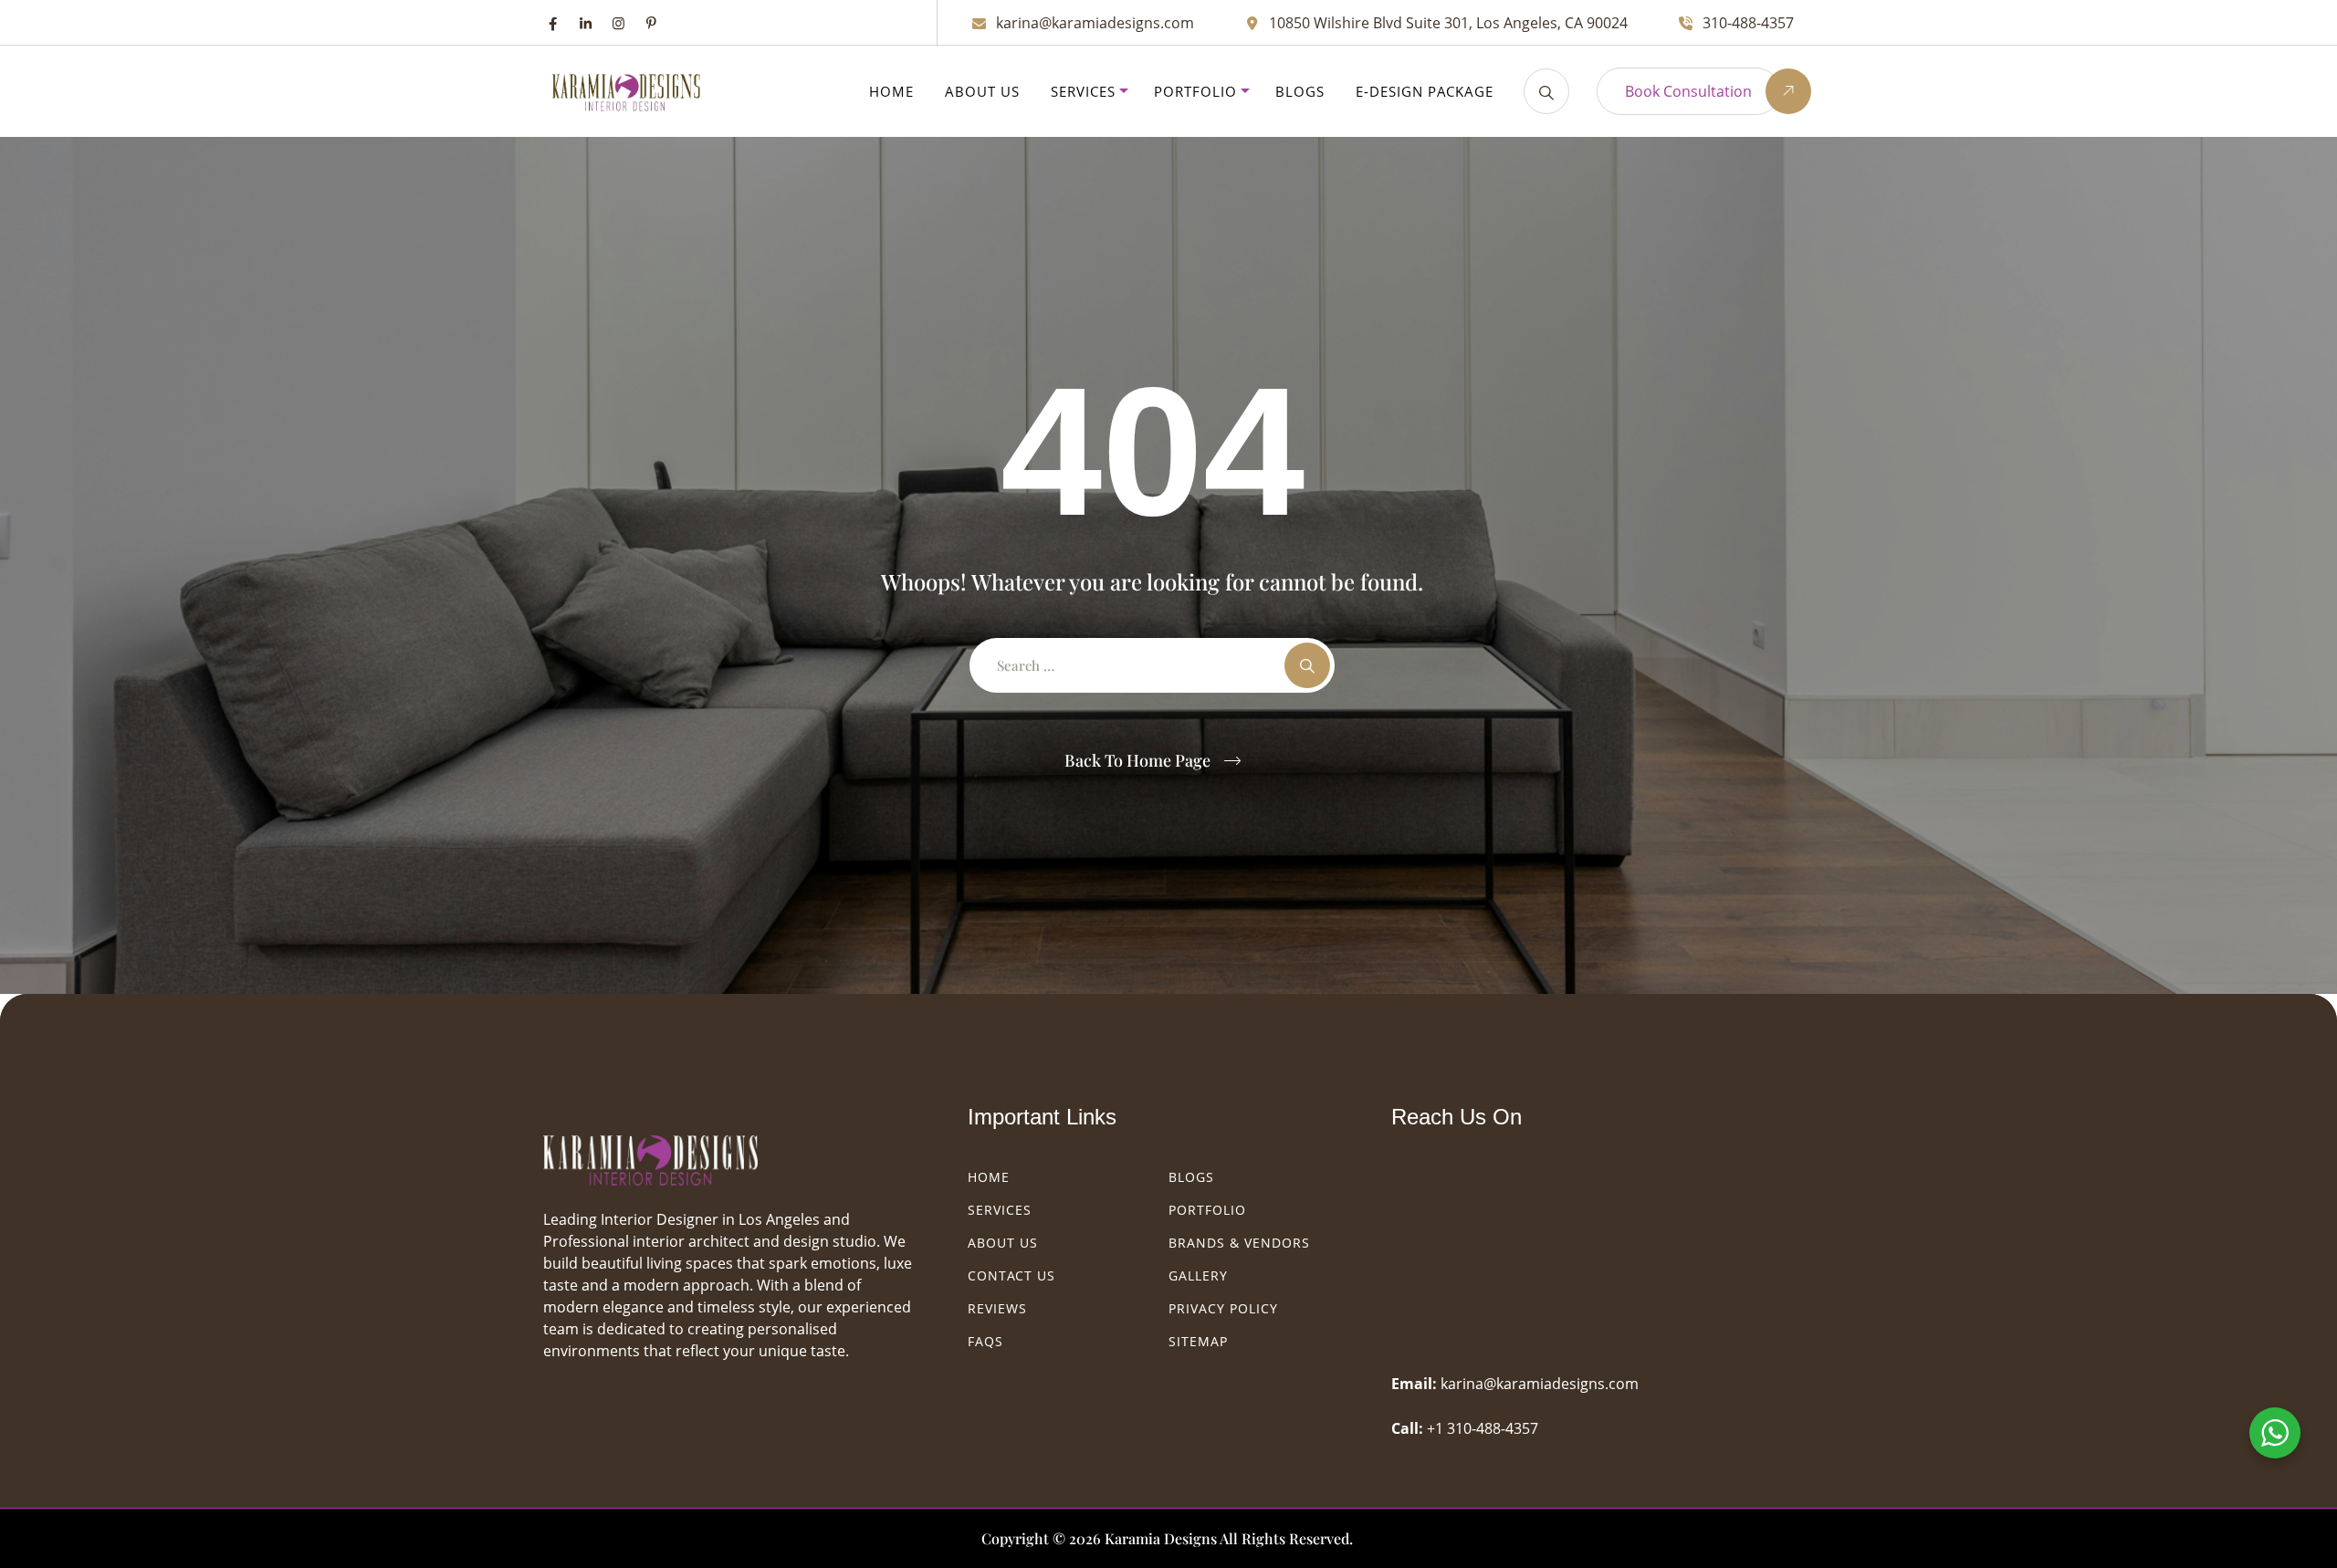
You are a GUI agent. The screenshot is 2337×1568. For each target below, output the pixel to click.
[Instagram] (618, 23)
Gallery (1198, 1275)
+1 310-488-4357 (1483, 1428)
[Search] (1546, 91)
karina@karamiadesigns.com (1095, 23)
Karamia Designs (1161, 1538)
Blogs (1300, 91)
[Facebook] (553, 23)
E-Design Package (1425, 91)
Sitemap (1198, 1341)
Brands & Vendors (1239, 1243)
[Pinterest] (651, 23)
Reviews (997, 1308)
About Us (982, 91)
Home (891, 91)
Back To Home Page (1137, 760)
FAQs (985, 1341)
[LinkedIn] (586, 23)
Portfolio (1195, 91)
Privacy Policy (1223, 1308)
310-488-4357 (1748, 23)
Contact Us (1011, 1275)
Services (1083, 91)
